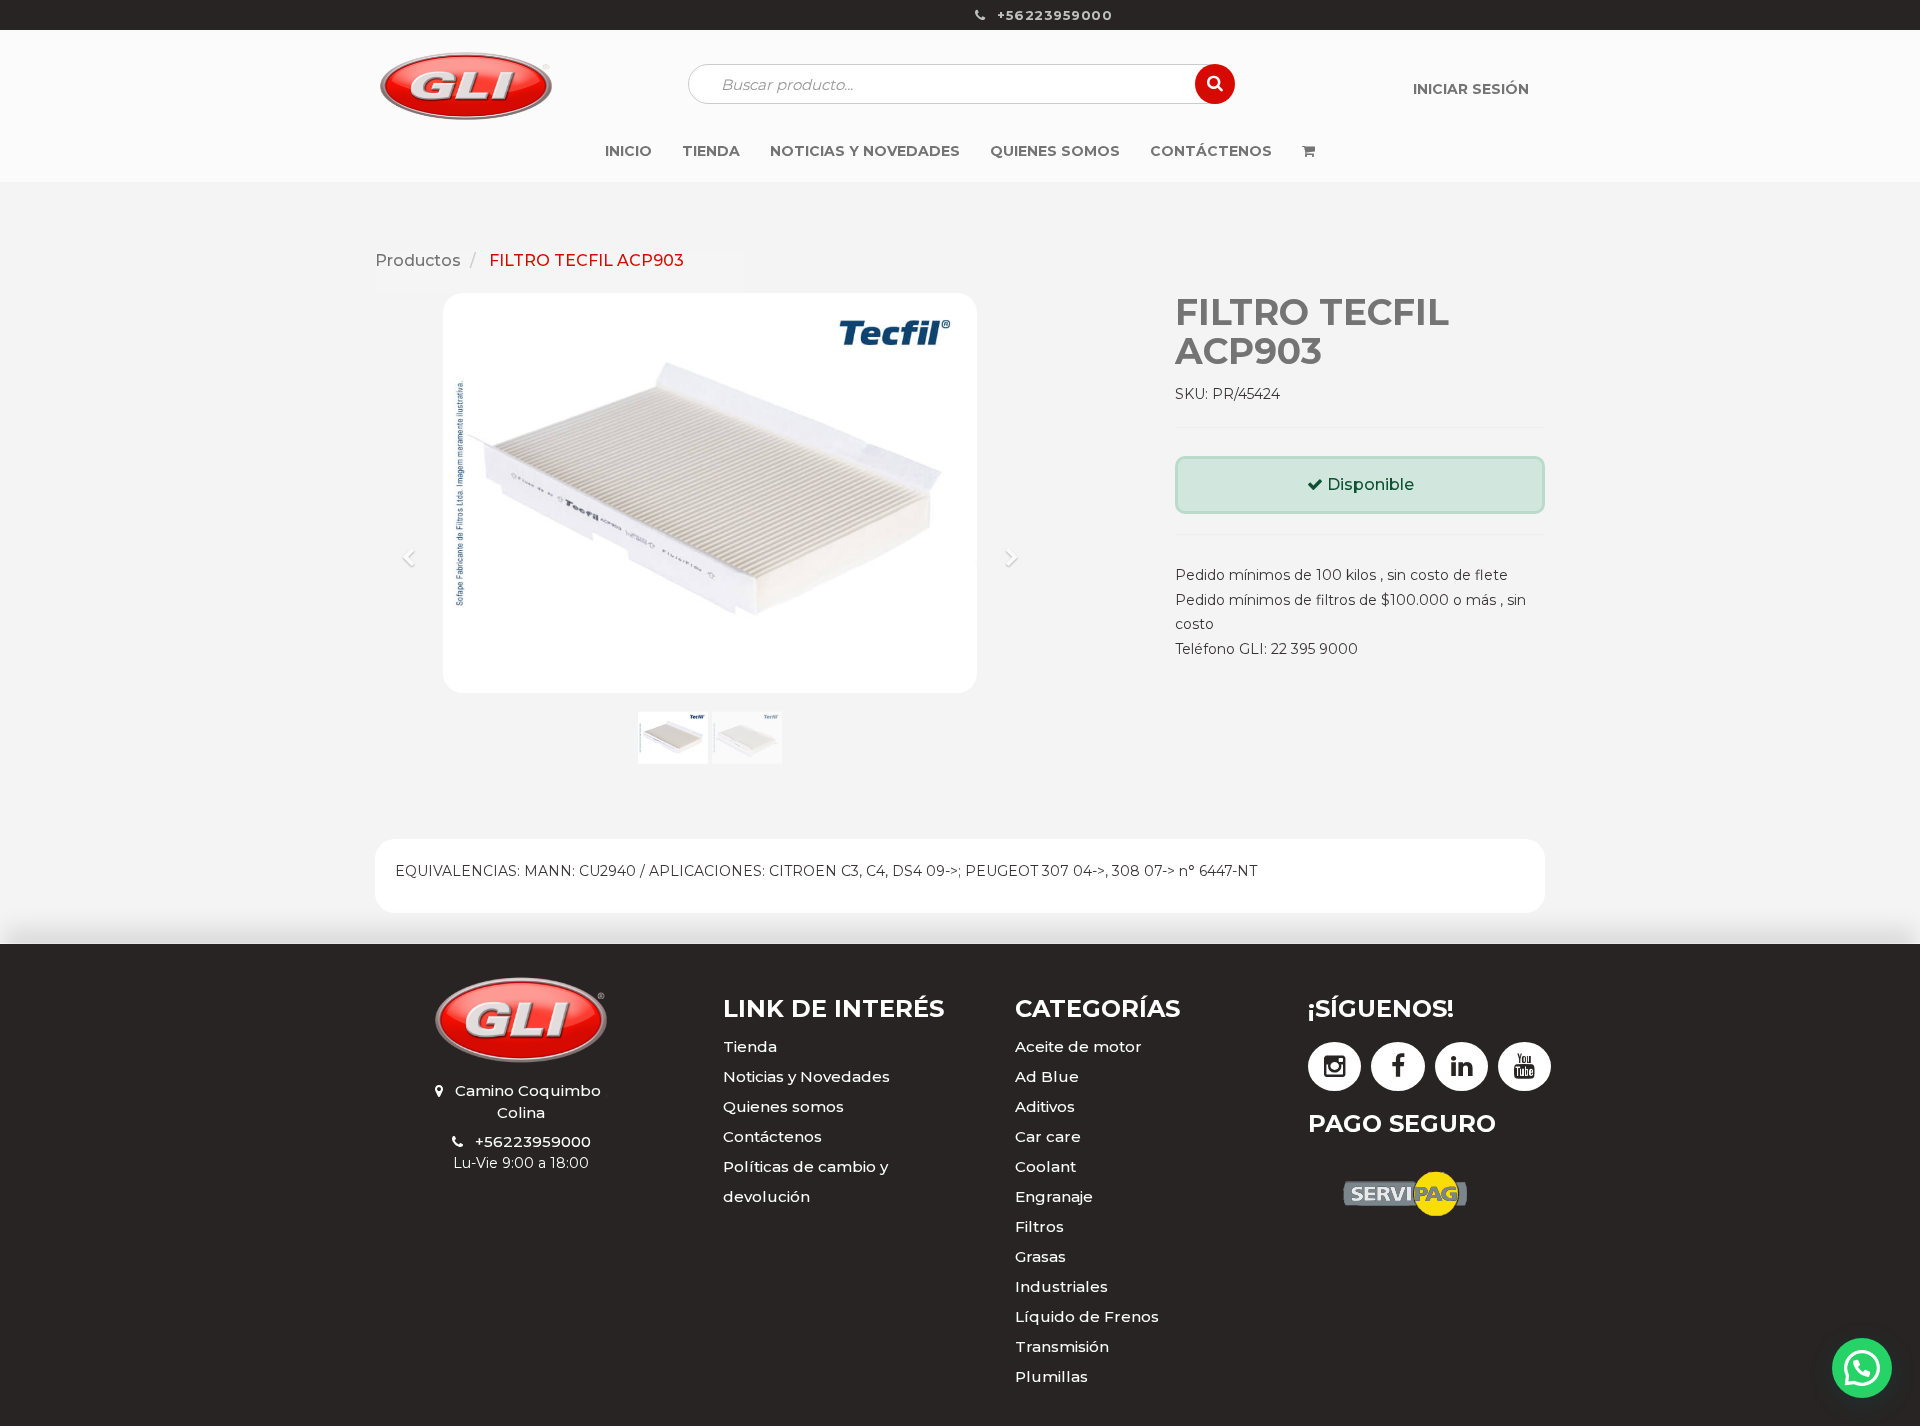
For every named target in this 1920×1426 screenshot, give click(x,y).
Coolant (1045, 1166)
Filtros (1039, 1226)
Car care (1048, 1136)
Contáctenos (772, 1136)
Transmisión (1062, 1346)
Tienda (750, 1046)
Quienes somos (783, 1106)
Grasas (1040, 1256)
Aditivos (1045, 1106)
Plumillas (1051, 1376)
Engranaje (1054, 1196)
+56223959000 (533, 1141)
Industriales (1061, 1286)
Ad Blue (1047, 1076)
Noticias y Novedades (806, 1076)
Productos (418, 260)
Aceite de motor (1078, 1046)
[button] (415, 548)
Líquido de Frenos (1087, 1316)
